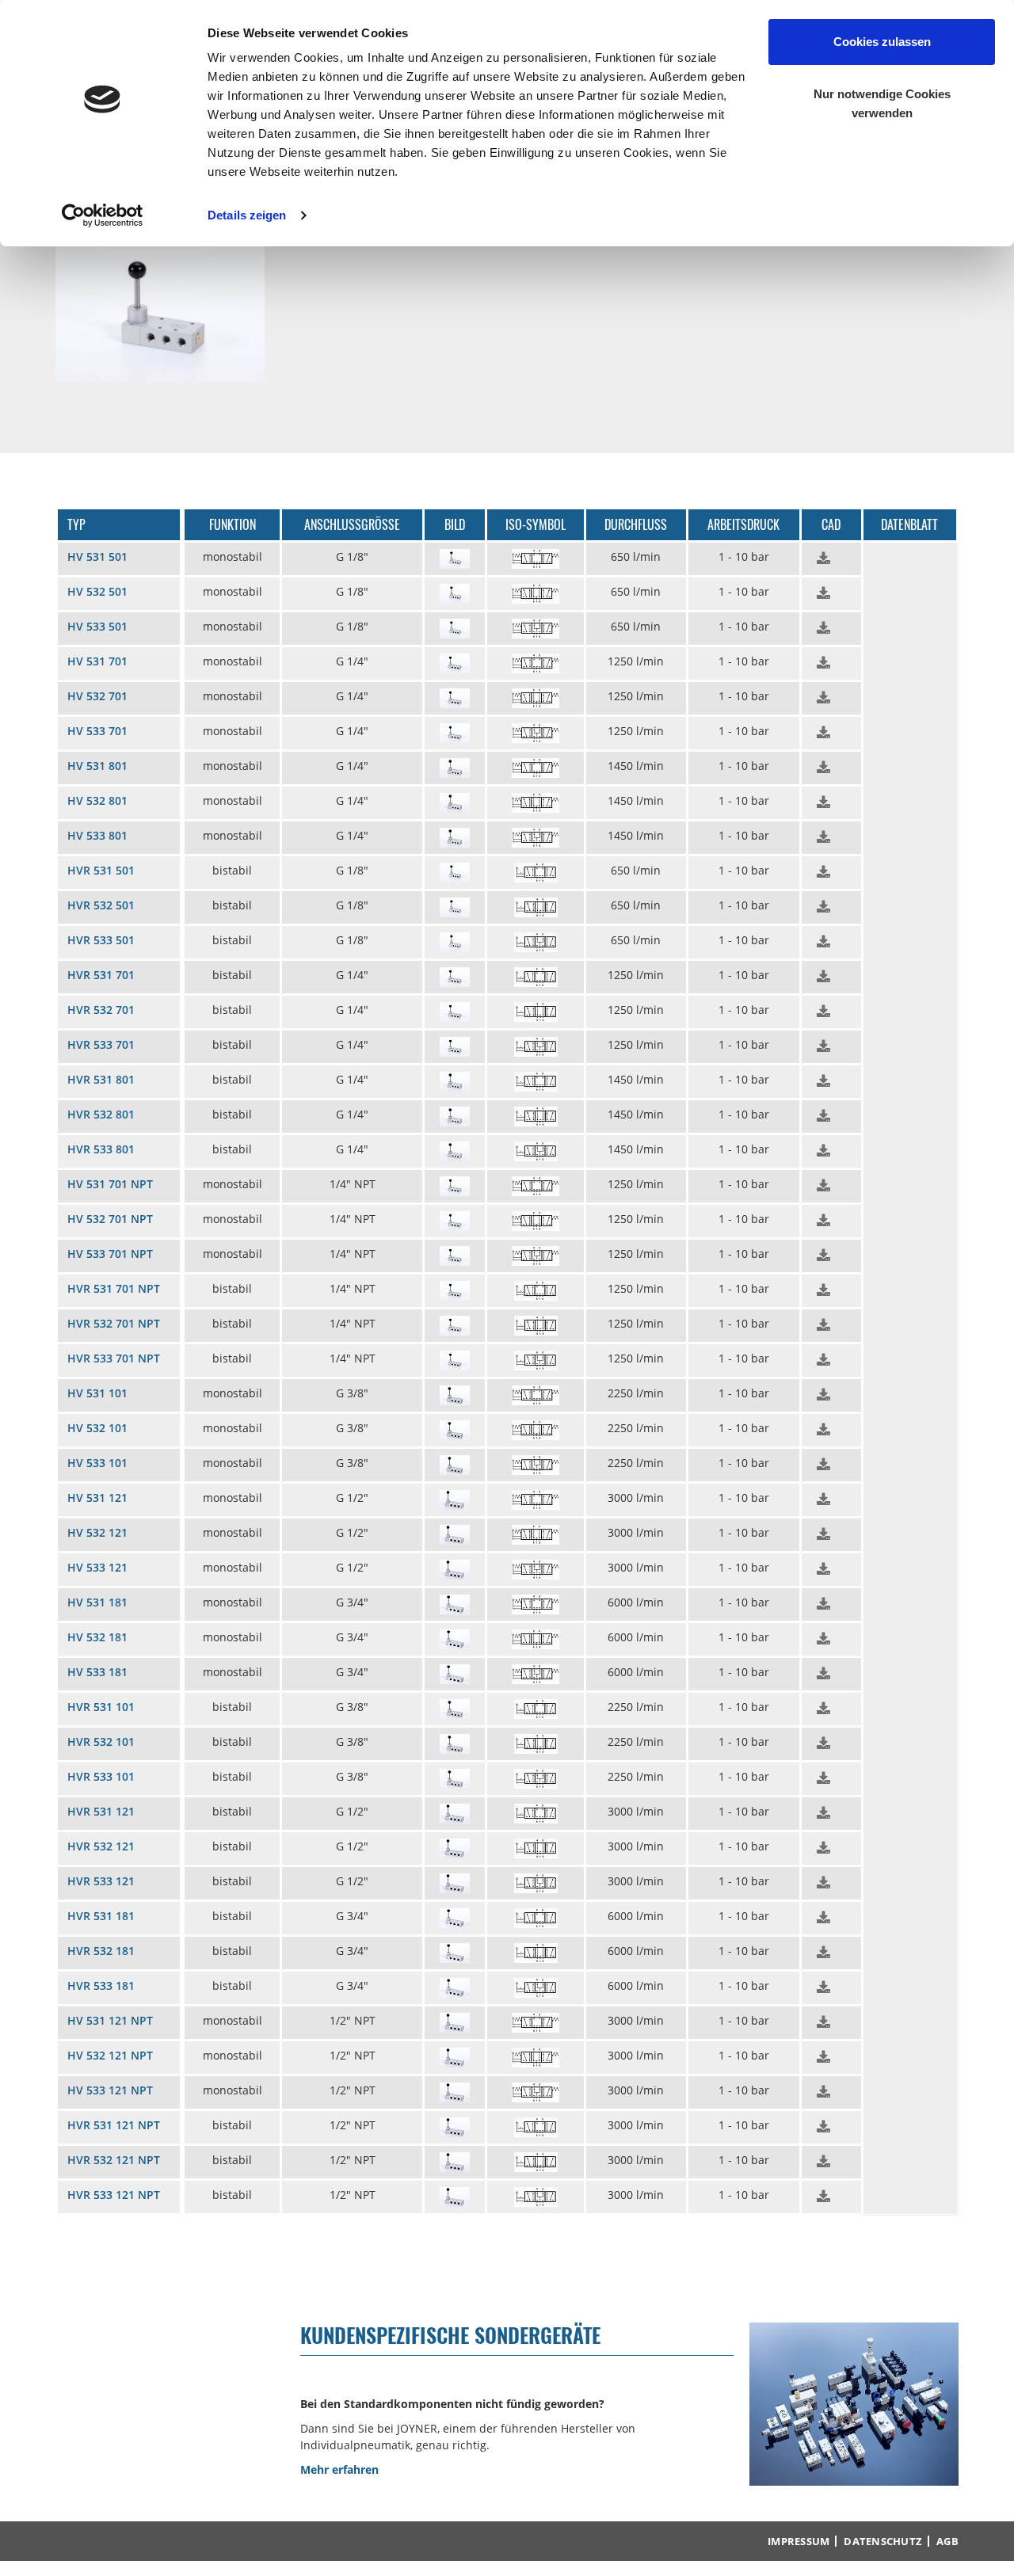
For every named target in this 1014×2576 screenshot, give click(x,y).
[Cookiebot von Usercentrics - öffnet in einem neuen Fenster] (103, 215)
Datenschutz (883, 2541)
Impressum (799, 2541)
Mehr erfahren (339, 2469)
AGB (947, 2541)
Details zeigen (247, 215)
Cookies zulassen (882, 42)
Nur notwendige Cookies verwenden (882, 103)
